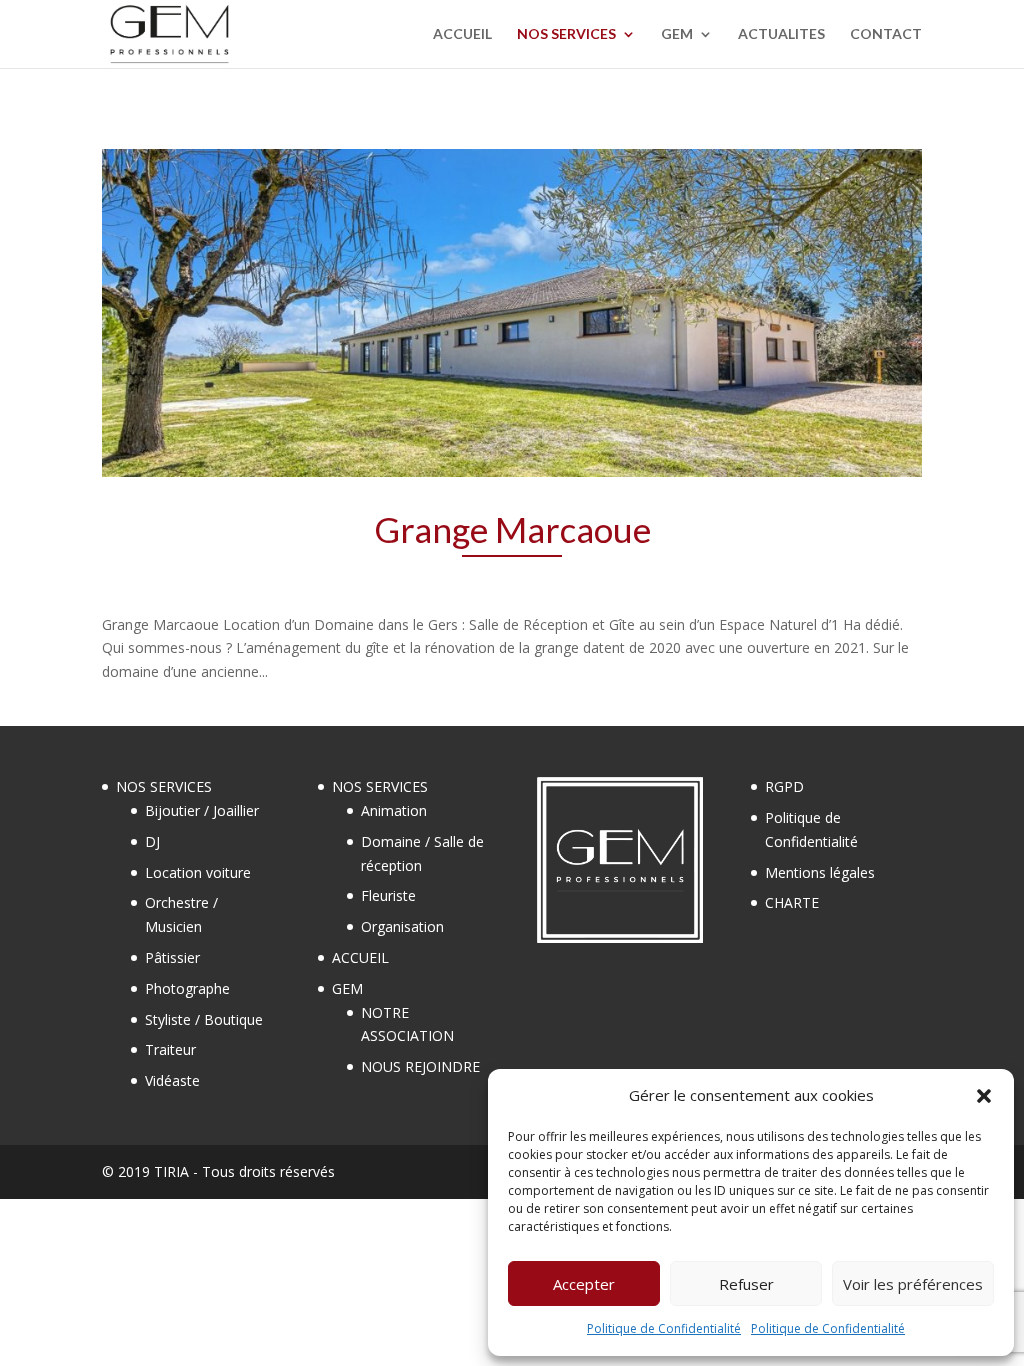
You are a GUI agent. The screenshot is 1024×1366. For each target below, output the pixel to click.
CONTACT (886, 34)
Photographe (187, 988)
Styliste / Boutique (204, 1019)
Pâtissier (172, 957)
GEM (677, 34)
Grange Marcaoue (512, 529)
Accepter (584, 1284)
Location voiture (198, 872)
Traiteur (170, 1049)
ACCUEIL (462, 34)
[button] (984, 1096)
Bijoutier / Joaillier (202, 810)
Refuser (746, 1284)
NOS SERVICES (566, 34)
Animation (394, 810)
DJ (152, 841)
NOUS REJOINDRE (420, 1066)
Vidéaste (172, 1080)
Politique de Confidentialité (664, 1328)
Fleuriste (388, 895)
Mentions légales (820, 872)
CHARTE (792, 902)
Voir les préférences (913, 1284)
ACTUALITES (781, 34)
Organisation (402, 926)
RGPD (784, 786)
